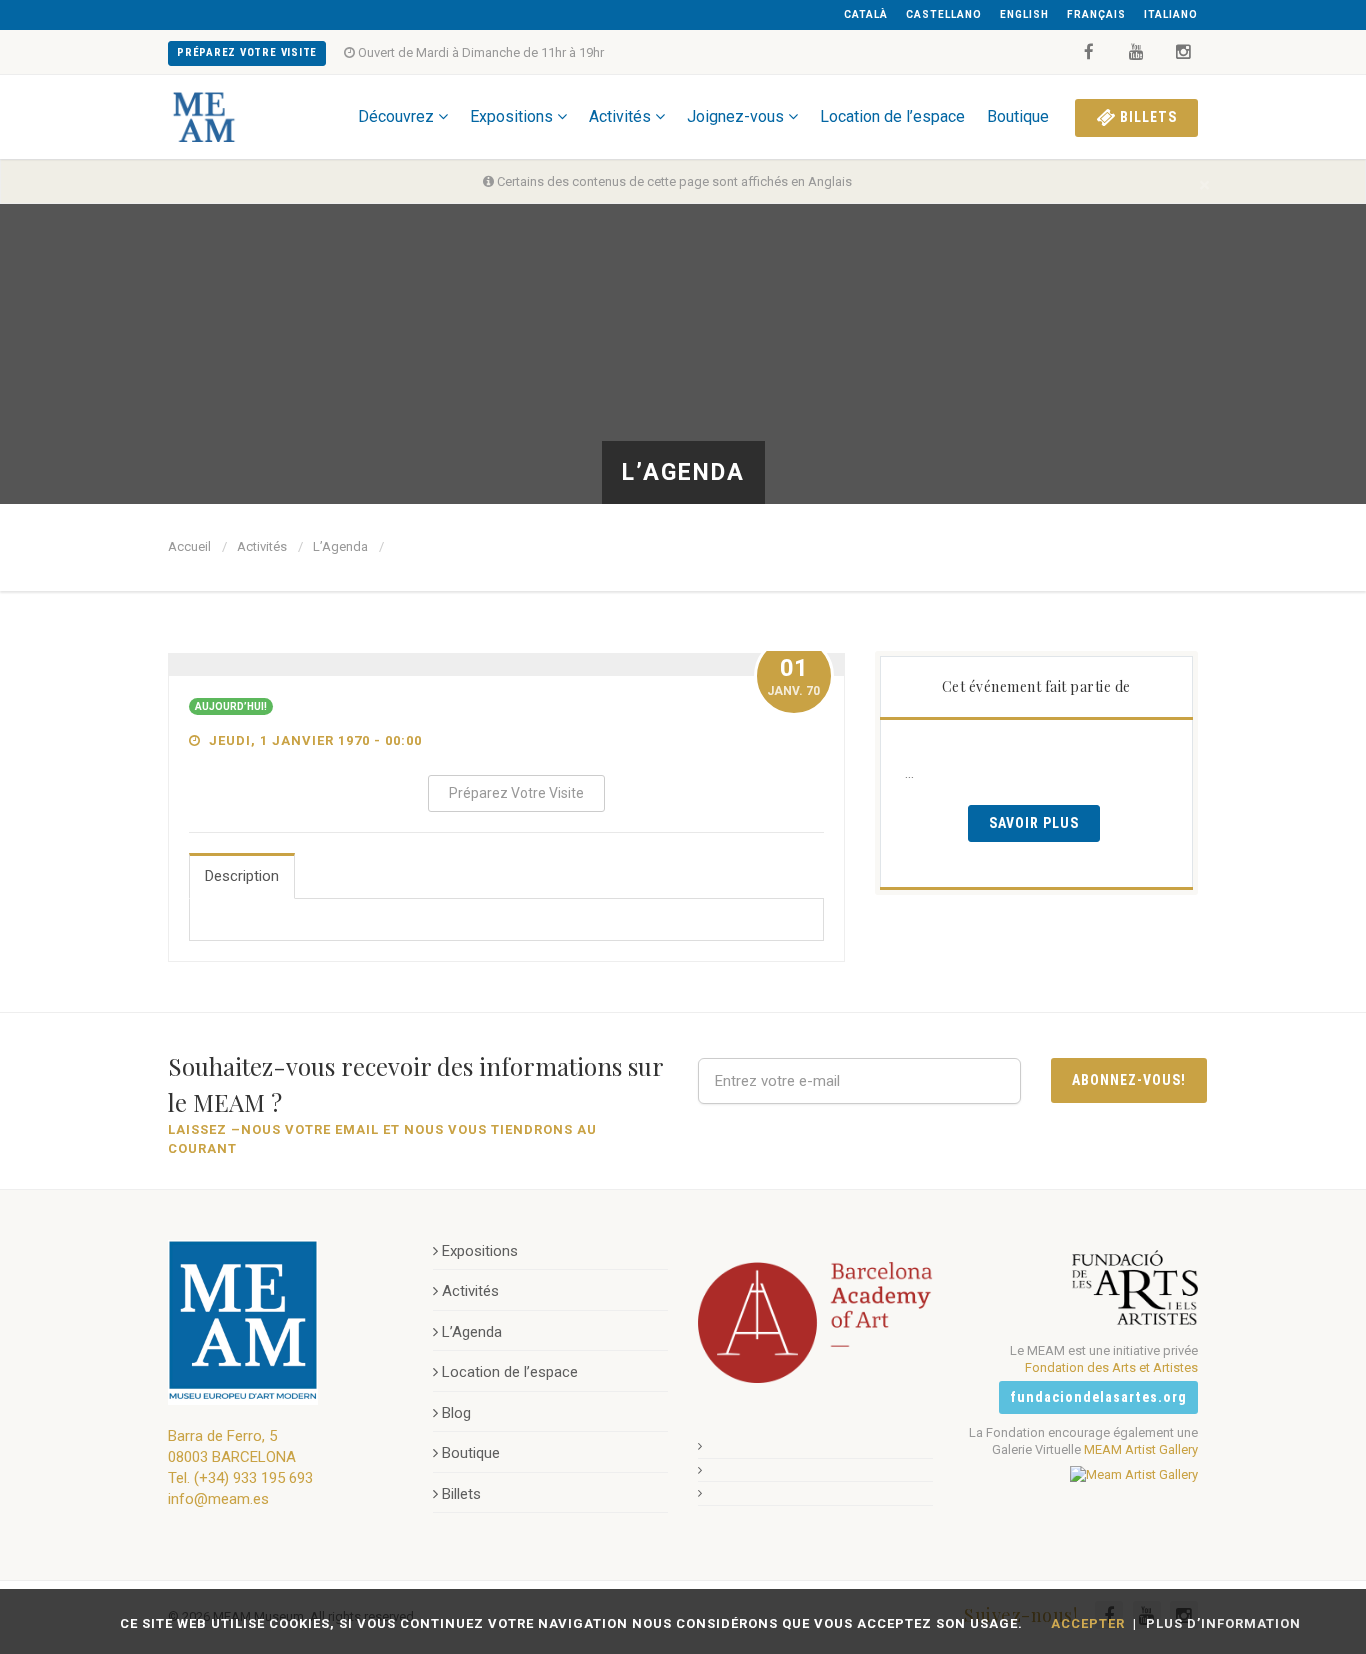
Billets (1146, 117)
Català (866, 14)
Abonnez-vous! (1129, 1080)
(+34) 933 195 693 (253, 1478)
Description (242, 876)
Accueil (189, 546)
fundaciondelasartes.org (1098, 1397)
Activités (620, 116)
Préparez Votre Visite (247, 52)
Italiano (1171, 14)
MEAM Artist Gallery (1141, 1449)
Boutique (1018, 116)
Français (1096, 14)
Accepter (1088, 1623)
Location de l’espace (892, 116)
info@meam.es (218, 1499)
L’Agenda (340, 546)
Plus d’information (1223, 1623)
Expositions (511, 116)
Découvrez (396, 116)
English (1024, 14)
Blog (456, 1413)
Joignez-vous (735, 116)
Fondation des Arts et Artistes (1111, 1367)
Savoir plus (1034, 823)
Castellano (944, 14)
